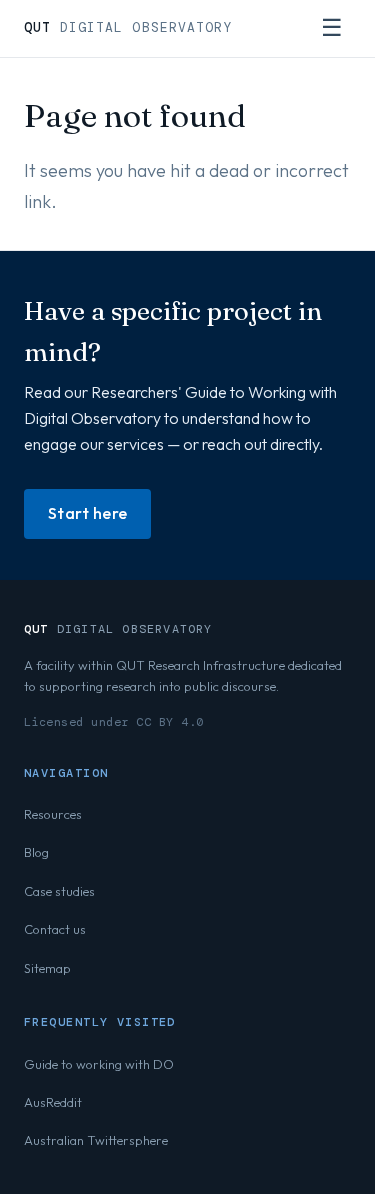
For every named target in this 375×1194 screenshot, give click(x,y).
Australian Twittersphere (96, 1140)
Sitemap (47, 968)
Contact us (55, 929)
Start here (87, 513)
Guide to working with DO (99, 1064)
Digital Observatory (128, 27)
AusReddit (53, 1102)
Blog (36, 852)
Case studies (59, 891)
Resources (53, 814)
